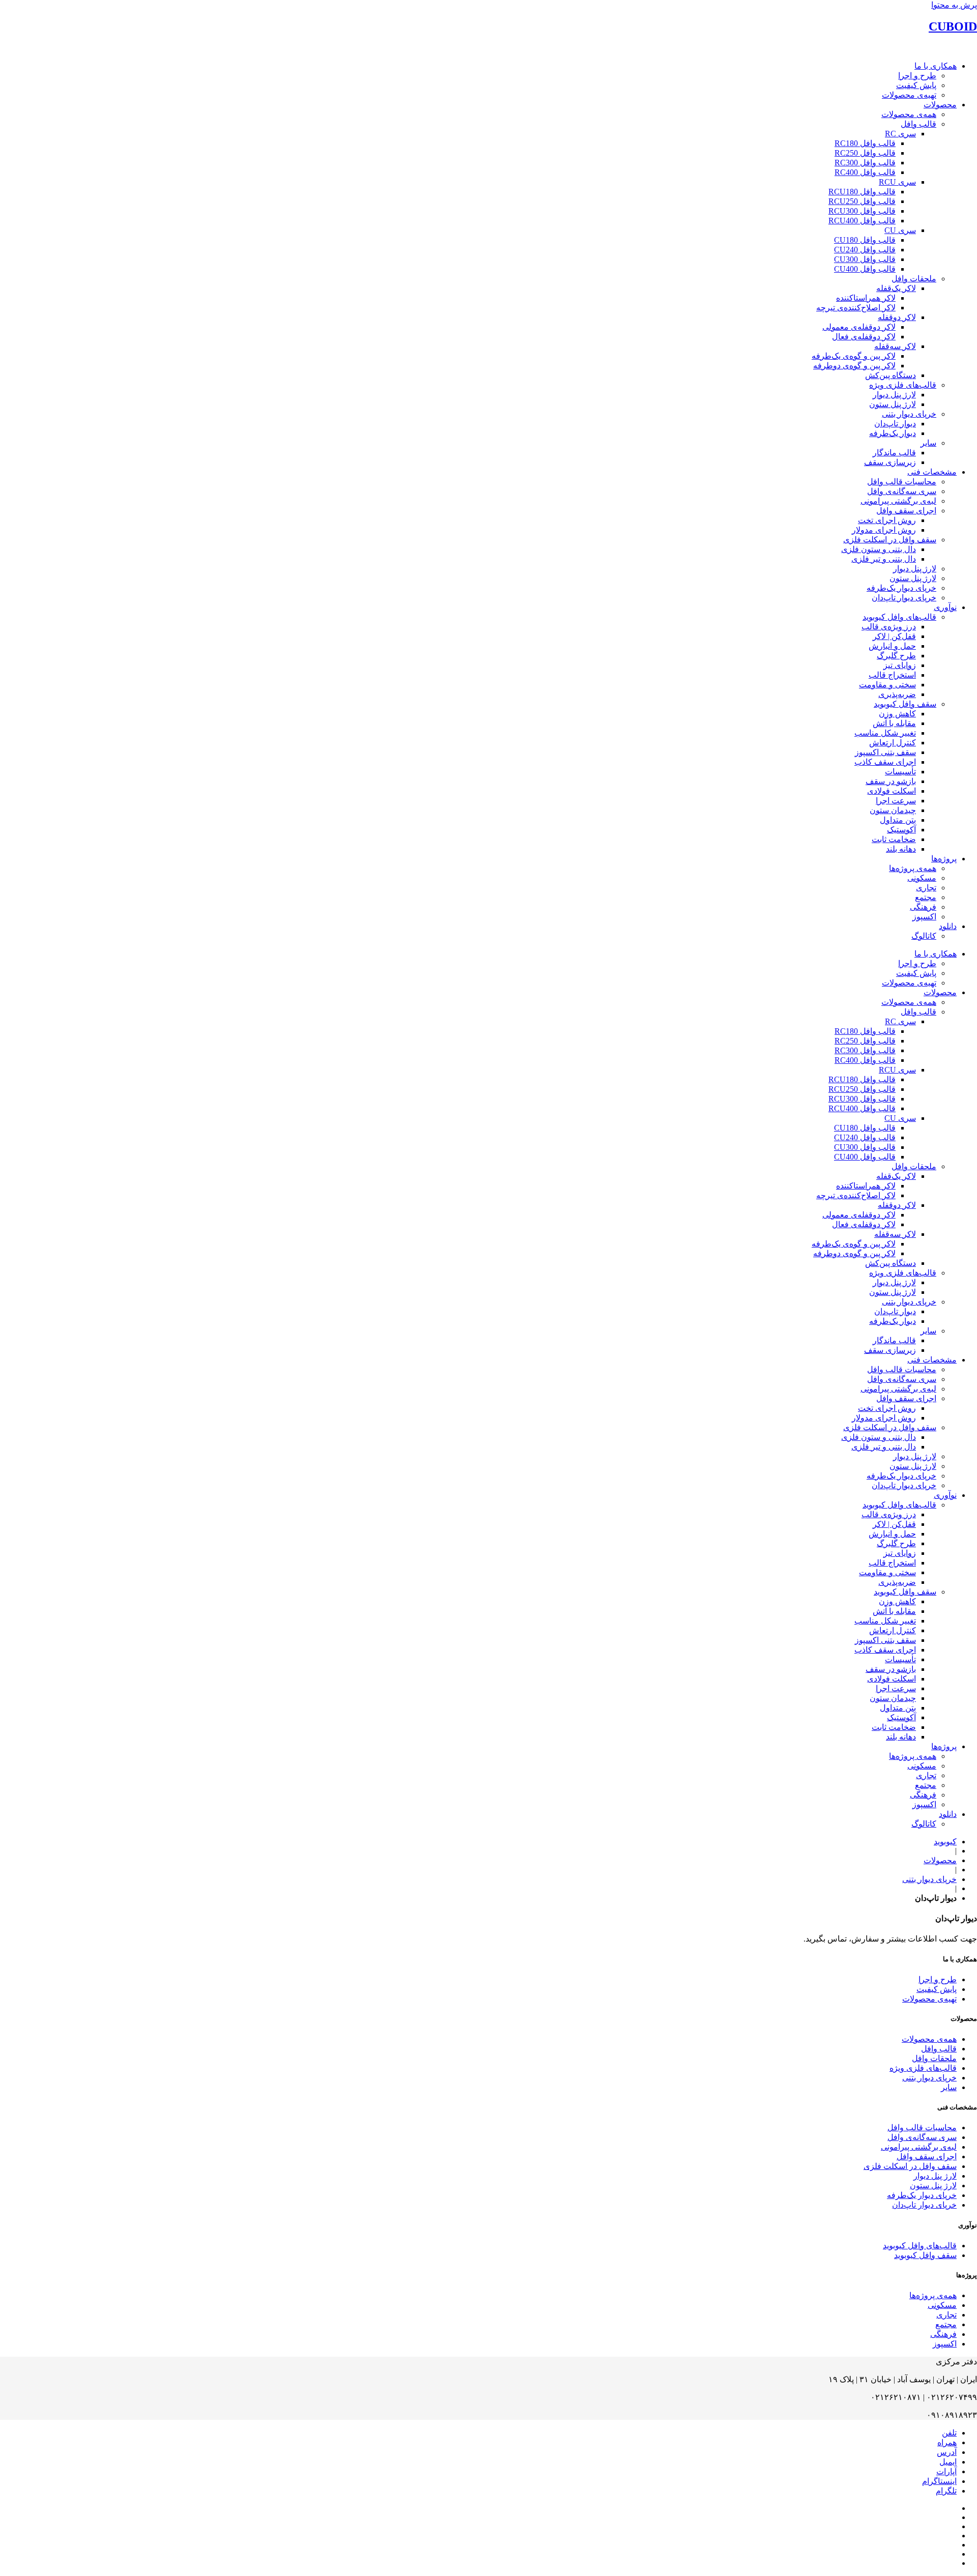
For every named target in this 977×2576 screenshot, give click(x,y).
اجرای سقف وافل (906, 511)
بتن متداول (898, 820)
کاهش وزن (897, 714)
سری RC (900, 134)
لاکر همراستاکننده (866, 298)
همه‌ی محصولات (909, 114)
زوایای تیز (900, 665)
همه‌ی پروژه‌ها (913, 868)
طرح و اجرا (917, 76)
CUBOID (953, 26)
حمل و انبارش (892, 646)
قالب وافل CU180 (865, 240)
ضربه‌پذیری (897, 694)
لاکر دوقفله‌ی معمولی (859, 327)
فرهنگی (923, 907)
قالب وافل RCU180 (862, 192)
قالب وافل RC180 (865, 143)
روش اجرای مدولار (884, 530)
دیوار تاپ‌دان (895, 424)
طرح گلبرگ (896, 656)
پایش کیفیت (916, 85)
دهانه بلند (901, 849)
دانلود (948, 926)
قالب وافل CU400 (865, 269)
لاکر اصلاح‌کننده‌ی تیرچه (856, 308)
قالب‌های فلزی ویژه (903, 385)
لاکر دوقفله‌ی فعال (864, 337)
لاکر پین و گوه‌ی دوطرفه (854, 366)
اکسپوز (924, 917)
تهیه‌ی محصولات (909, 95)
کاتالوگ (924, 936)
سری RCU (897, 182)
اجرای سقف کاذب (885, 762)
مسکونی (922, 878)
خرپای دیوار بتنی (909, 414)
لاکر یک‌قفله (896, 288)
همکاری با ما (936, 66)
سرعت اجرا (896, 801)
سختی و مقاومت (887, 685)
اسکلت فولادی (892, 791)
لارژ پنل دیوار (894, 395)
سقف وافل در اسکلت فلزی (890, 540)
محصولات (940, 105)
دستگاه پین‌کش (890, 375)
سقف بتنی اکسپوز (885, 752)
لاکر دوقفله (897, 317)
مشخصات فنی (932, 472)
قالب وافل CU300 (865, 259)
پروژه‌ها (944, 859)
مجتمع (926, 897)
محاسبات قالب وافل (902, 482)
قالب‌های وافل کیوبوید (899, 617)
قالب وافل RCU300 (862, 211)
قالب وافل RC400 (865, 172)
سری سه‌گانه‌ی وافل (902, 491)
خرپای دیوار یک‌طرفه (901, 588)
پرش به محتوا (954, 5)
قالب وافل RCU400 (862, 221)
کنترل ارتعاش (893, 743)
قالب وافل (918, 124)
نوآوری (945, 607)
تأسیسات (900, 772)
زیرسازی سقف (890, 462)
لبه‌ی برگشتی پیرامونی (898, 501)
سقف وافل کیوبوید (905, 704)
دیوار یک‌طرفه (893, 433)
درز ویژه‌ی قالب (889, 627)
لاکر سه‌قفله (895, 346)
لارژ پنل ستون (893, 404)
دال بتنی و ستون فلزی (879, 549)
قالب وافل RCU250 (862, 201)
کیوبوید (945, 1842)
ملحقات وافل (914, 279)
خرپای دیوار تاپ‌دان (904, 598)
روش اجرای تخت (887, 520)
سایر (928, 443)
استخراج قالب (892, 675)
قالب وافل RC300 (865, 163)
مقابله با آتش (894, 723)
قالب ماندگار (894, 453)
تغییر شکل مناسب (885, 733)
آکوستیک (901, 830)
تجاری (926, 888)
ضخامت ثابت (894, 839)
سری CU (900, 230)
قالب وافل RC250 (865, 153)
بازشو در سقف (891, 781)
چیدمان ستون (893, 810)
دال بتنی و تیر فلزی (884, 559)
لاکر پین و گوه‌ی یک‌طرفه (854, 356)
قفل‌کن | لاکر (894, 636)
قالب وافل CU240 (865, 250)
